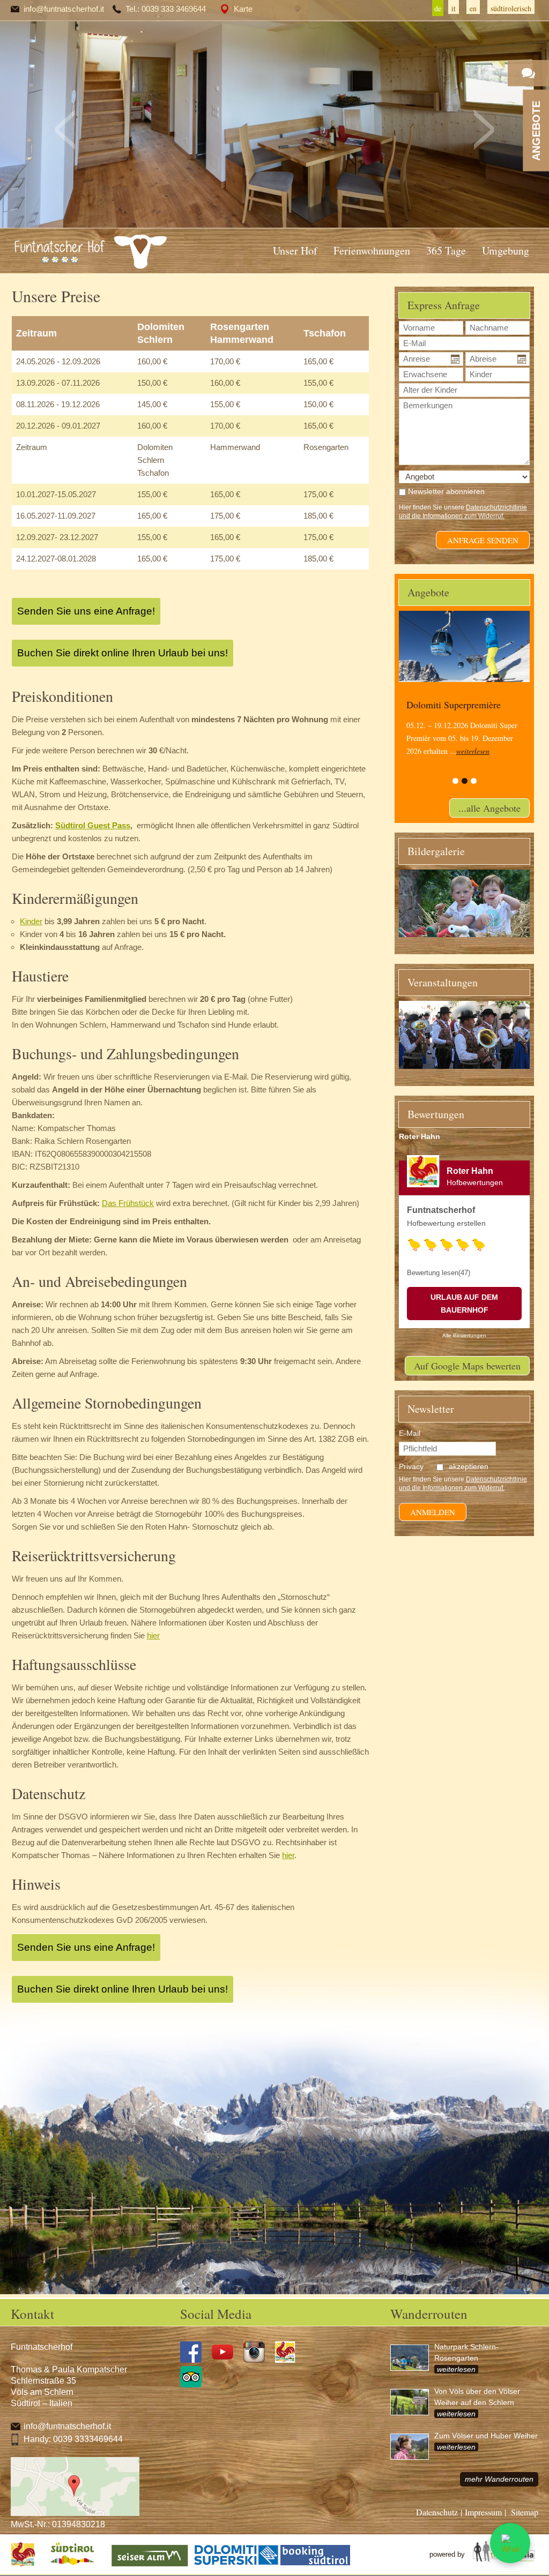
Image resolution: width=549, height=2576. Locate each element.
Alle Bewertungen (464, 1335)
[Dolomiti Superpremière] (464, 646)
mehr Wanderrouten (499, 2479)
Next (484, 130)
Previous (65, 130)
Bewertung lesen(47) (439, 1273)
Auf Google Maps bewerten (467, 1366)
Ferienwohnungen (372, 250)
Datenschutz (437, 2512)
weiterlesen (473, 751)
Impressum (483, 2512)
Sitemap (525, 2512)
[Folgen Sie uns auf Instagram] (258, 2360)
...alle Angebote (489, 808)
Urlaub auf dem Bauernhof (464, 1304)
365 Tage (446, 250)
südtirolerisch (511, 8)
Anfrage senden (483, 540)
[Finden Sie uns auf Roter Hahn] (290, 2360)
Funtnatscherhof (441, 1210)
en (473, 8)
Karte (243, 9)
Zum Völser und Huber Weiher (486, 2436)
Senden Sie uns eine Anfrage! (86, 611)
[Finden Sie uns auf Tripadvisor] (195, 2385)
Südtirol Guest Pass (93, 825)
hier (153, 1635)
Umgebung (506, 250)
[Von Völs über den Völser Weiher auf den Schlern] (412, 2407)
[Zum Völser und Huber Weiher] (412, 2451)
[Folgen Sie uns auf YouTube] (227, 2360)
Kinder (31, 921)
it (454, 8)
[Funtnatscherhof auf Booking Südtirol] (315, 2566)
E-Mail (410, 1433)
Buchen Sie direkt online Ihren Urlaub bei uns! (123, 653)
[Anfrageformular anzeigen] (528, 73)
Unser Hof (295, 250)
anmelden (433, 1512)
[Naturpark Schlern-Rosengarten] (412, 2362)
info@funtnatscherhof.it (64, 9)
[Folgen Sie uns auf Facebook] (195, 2360)
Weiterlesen (456, 2369)
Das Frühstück (128, 1203)
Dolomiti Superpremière (454, 705)
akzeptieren (469, 1466)
